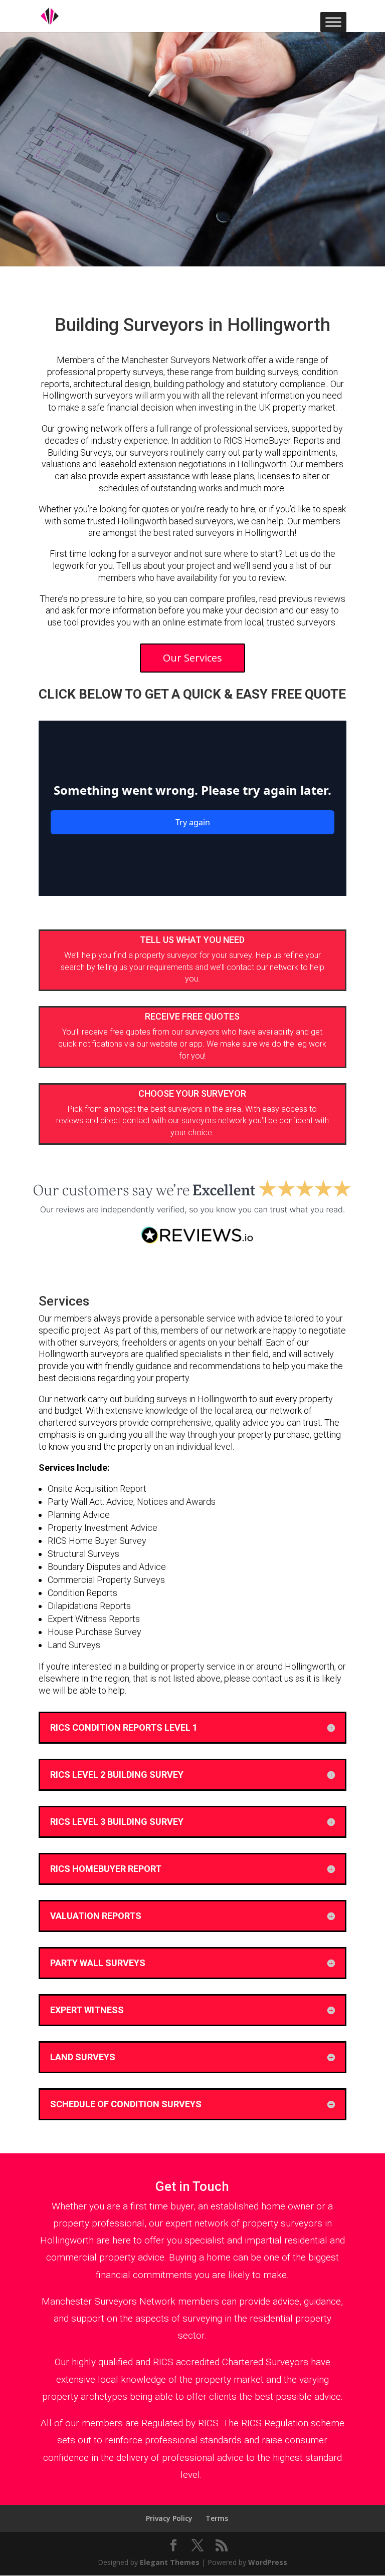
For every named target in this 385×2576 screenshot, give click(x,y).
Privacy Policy (169, 2518)
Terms (217, 2518)
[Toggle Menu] (333, 22)
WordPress (268, 2562)
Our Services (192, 658)
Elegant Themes (170, 2562)
